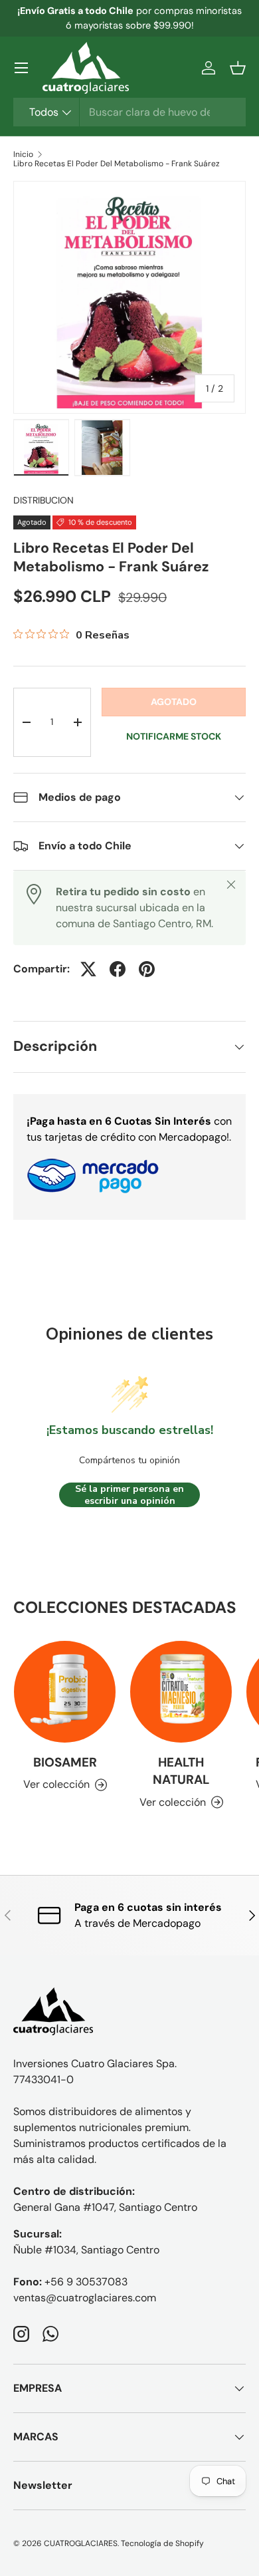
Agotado (174, 702)
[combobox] (129, 112)
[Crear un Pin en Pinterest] (147, 969)
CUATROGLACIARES (81, 2543)
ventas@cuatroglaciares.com (85, 2298)
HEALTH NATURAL (181, 1771)
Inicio (23, 154)
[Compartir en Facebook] (118, 969)
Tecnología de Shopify (162, 2543)
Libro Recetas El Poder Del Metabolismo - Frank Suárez (117, 164)
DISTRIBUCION (43, 500)
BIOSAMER (65, 1762)
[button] (238, 68)
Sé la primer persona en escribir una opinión (129, 1495)
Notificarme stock (174, 736)
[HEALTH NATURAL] (181, 1692)
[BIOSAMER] (65, 1692)
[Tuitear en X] (88, 969)
